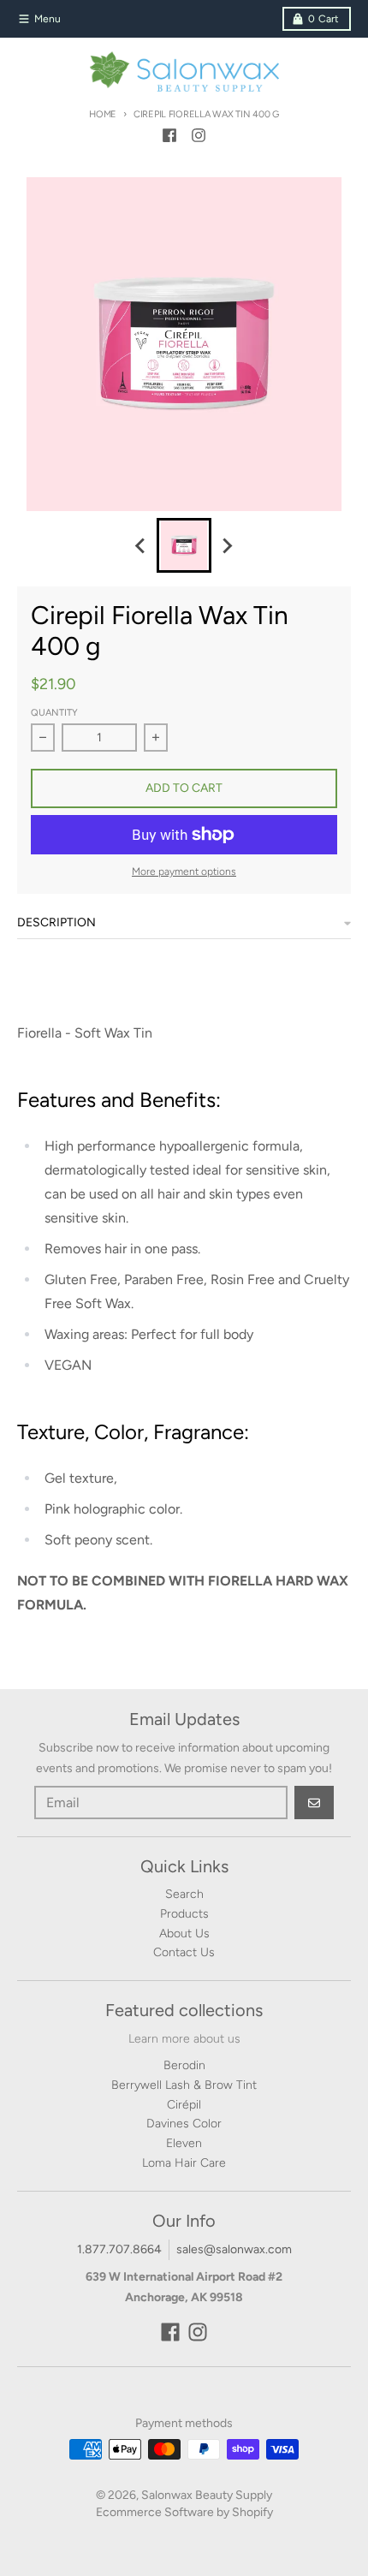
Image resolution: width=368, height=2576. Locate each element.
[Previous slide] (141, 545)
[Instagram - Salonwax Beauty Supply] (199, 135)
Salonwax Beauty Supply (207, 2495)
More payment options (184, 872)
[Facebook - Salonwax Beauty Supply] (169, 135)
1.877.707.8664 (119, 2249)
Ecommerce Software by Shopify (184, 2512)
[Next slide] (227, 545)
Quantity (54, 713)
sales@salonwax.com (234, 2249)
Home (103, 114)
